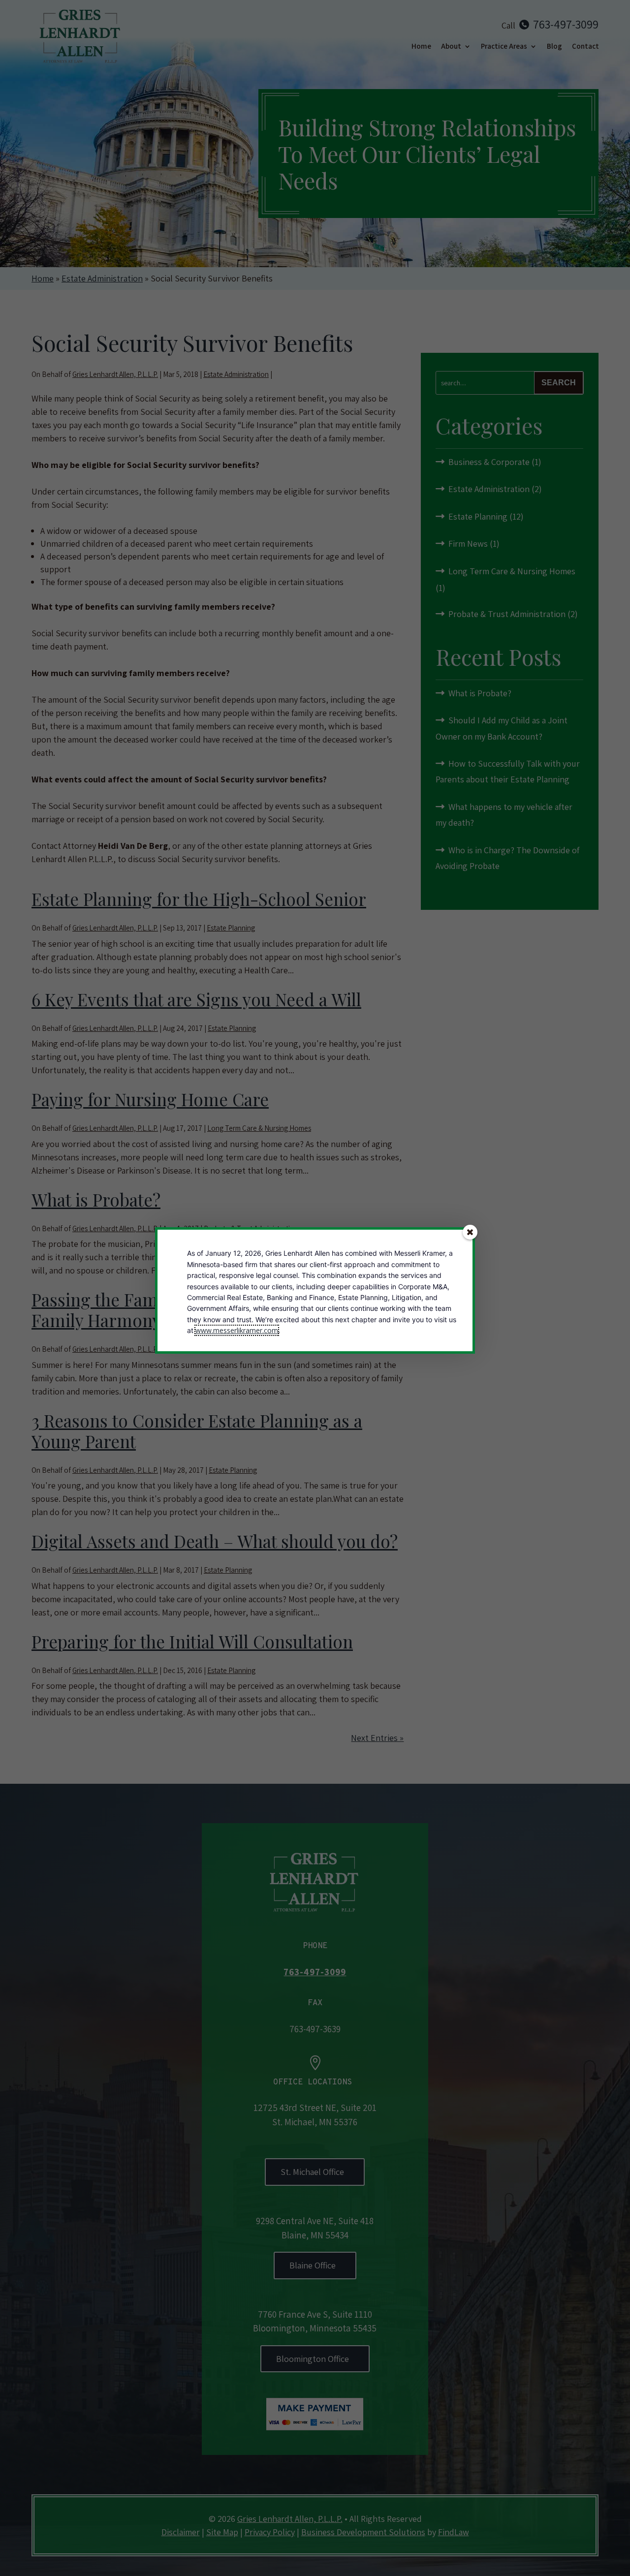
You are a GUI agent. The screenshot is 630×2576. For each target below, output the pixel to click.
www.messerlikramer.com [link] (237, 1330)
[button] (470, 1232)
